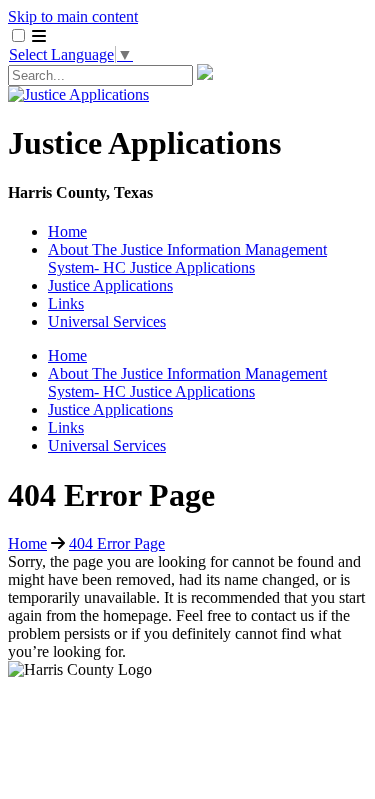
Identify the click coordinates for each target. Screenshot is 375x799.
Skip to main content (73, 16)
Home (67, 231)
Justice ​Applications (110, 285)
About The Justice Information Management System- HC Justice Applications (187, 258)
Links (66, 303)
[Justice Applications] (78, 94)
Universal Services (107, 321)
